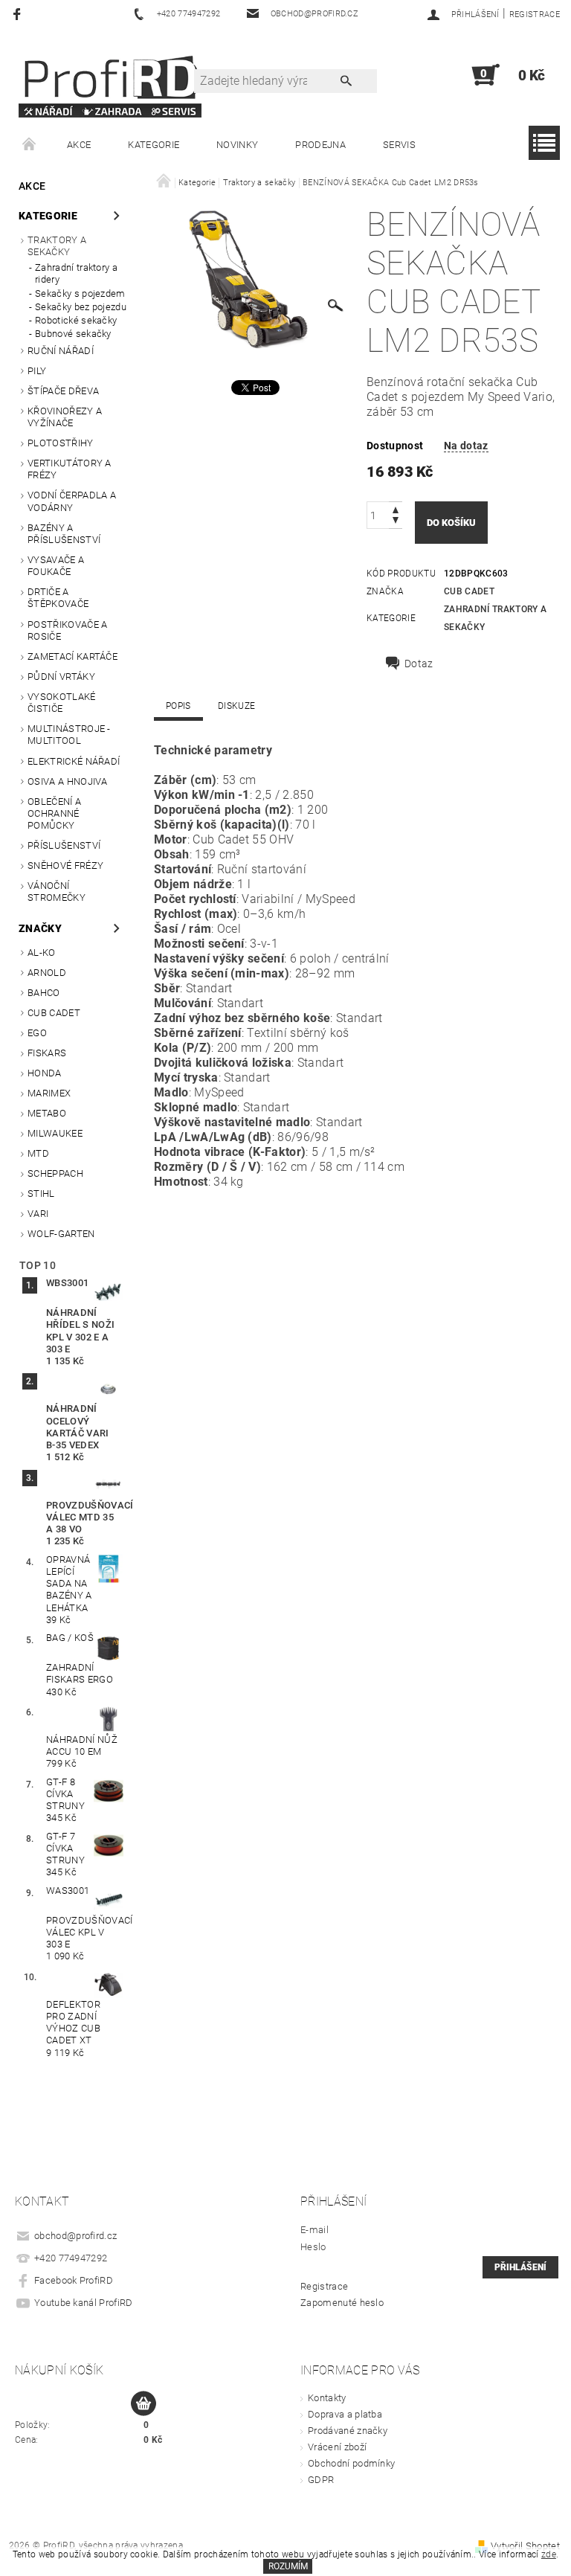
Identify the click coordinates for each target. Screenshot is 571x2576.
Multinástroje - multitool (69, 735)
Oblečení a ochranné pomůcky (54, 814)
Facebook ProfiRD (74, 2280)
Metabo (47, 1113)
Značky (40, 928)
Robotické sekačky (76, 320)
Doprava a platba (345, 2414)
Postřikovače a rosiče (67, 630)
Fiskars (47, 1053)
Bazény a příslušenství (64, 534)
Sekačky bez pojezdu (81, 307)
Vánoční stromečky (57, 892)
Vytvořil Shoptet (525, 2546)
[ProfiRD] (110, 83)
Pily (37, 371)
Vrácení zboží (337, 2447)
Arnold (47, 973)
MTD (38, 1153)
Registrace (535, 15)
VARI (38, 1214)
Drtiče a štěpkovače (58, 598)
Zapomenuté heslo (342, 2303)
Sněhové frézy (65, 865)
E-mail (314, 2230)
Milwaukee (55, 1133)
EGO (37, 1033)
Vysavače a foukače (56, 566)
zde (549, 2554)
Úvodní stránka (30, 145)
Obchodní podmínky (351, 2463)
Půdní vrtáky (61, 677)
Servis (399, 145)
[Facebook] (19, 14)
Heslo (313, 2247)
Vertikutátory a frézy (70, 469)
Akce (79, 145)
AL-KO (42, 953)
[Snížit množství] (396, 522)
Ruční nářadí (61, 351)
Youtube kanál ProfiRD (84, 2303)
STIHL (41, 1194)
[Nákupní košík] (143, 2404)
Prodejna (320, 145)
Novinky (237, 145)
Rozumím (288, 2566)
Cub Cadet (54, 1013)
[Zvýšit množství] (396, 508)
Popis (178, 706)
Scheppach (55, 1173)
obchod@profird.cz (75, 2236)
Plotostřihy (61, 443)
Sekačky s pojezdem (80, 293)
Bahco (44, 993)
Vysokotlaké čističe (62, 703)
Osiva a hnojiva (68, 781)
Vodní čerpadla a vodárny (72, 501)
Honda (45, 1073)
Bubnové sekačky (73, 334)
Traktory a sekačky (57, 246)
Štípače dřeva (63, 391)
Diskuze (236, 706)
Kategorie (154, 145)
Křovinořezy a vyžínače (65, 417)
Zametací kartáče (72, 656)
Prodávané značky (348, 2431)
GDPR (321, 2480)
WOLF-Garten (61, 1234)
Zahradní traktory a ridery (76, 273)
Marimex (49, 1093)
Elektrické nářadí (74, 761)
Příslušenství (64, 845)
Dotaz (419, 664)
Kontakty (327, 2398)
